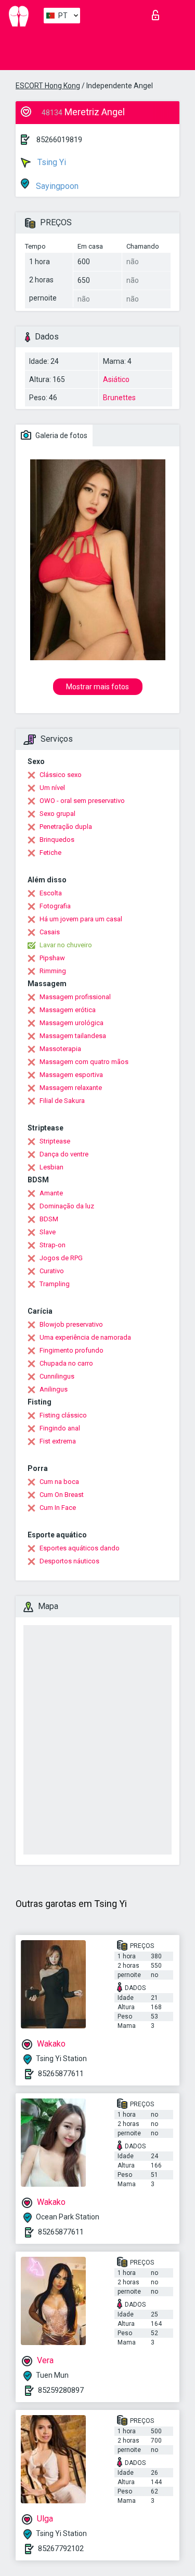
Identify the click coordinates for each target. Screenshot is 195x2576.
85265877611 (61, 2074)
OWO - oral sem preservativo (82, 801)
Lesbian (51, 1167)
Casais (50, 932)
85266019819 (59, 140)
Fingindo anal (60, 1428)
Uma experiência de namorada (85, 1337)
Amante (51, 1193)
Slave (48, 1232)
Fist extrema (58, 1441)
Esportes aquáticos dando (80, 1548)
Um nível (52, 788)
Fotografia (55, 906)
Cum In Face (58, 1508)
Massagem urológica (71, 1023)
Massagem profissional (75, 997)
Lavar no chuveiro (66, 945)
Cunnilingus (57, 1376)
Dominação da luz (67, 1206)
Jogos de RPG (61, 1258)
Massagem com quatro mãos (84, 1062)
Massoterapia (60, 1049)
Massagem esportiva (71, 1075)
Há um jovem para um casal (81, 919)
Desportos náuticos (69, 1561)
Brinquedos (57, 840)
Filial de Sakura (62, 1101)
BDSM (49, 1219)
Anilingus (54, 1389)
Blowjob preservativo (71, 1324)
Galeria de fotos (61, 435)
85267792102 (61, 2548)
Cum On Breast (62, 1495)
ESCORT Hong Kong (48, 86)
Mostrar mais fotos (97, 687)
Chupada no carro (66, 1363)
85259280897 (61, 2390)
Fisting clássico (63, 1415)
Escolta (51, 893)
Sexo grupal (57, 814)
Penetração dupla (66, 827)
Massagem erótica (68, 1010)
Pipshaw (52, 958)
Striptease (55, 1141)
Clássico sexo (61, 775)
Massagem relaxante (71, 1088)
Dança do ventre (64, 1154)
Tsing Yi (51, 162)
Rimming (53, 971)
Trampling (55, 1284)
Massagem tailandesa (73, 1036)
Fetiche (50, 853)
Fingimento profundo (71, 1350)
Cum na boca (59, 1482)
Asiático (116, 379)
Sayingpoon (56, 186)
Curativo (52, 1271)
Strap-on (53, 1245)
